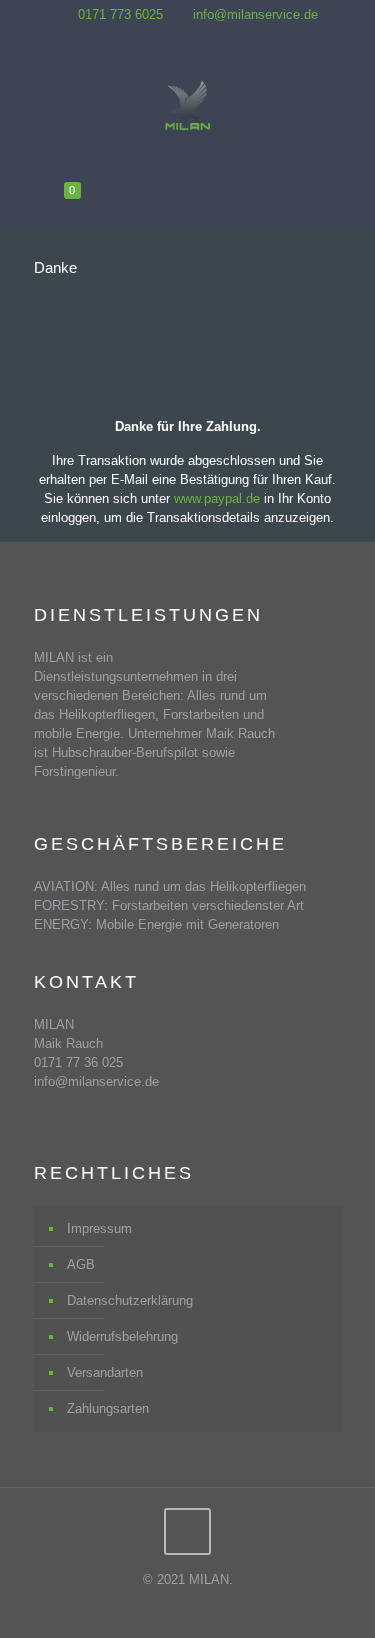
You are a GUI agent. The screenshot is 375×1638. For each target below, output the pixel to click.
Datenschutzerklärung (130, 1300)
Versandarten (105, 1372)
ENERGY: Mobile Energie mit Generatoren (156, 924)
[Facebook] (174, 37)
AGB (81, 1264)
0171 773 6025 (120, 14)
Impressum (99, 1228)
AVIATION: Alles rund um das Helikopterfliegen (170, 886)
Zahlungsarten (108, 1408)
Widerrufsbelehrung (122, 1336)
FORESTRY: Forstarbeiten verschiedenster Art (169, 905)
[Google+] (200, 37)
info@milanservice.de (255, 14)
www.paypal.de (217, 498)
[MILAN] (188, 108)
